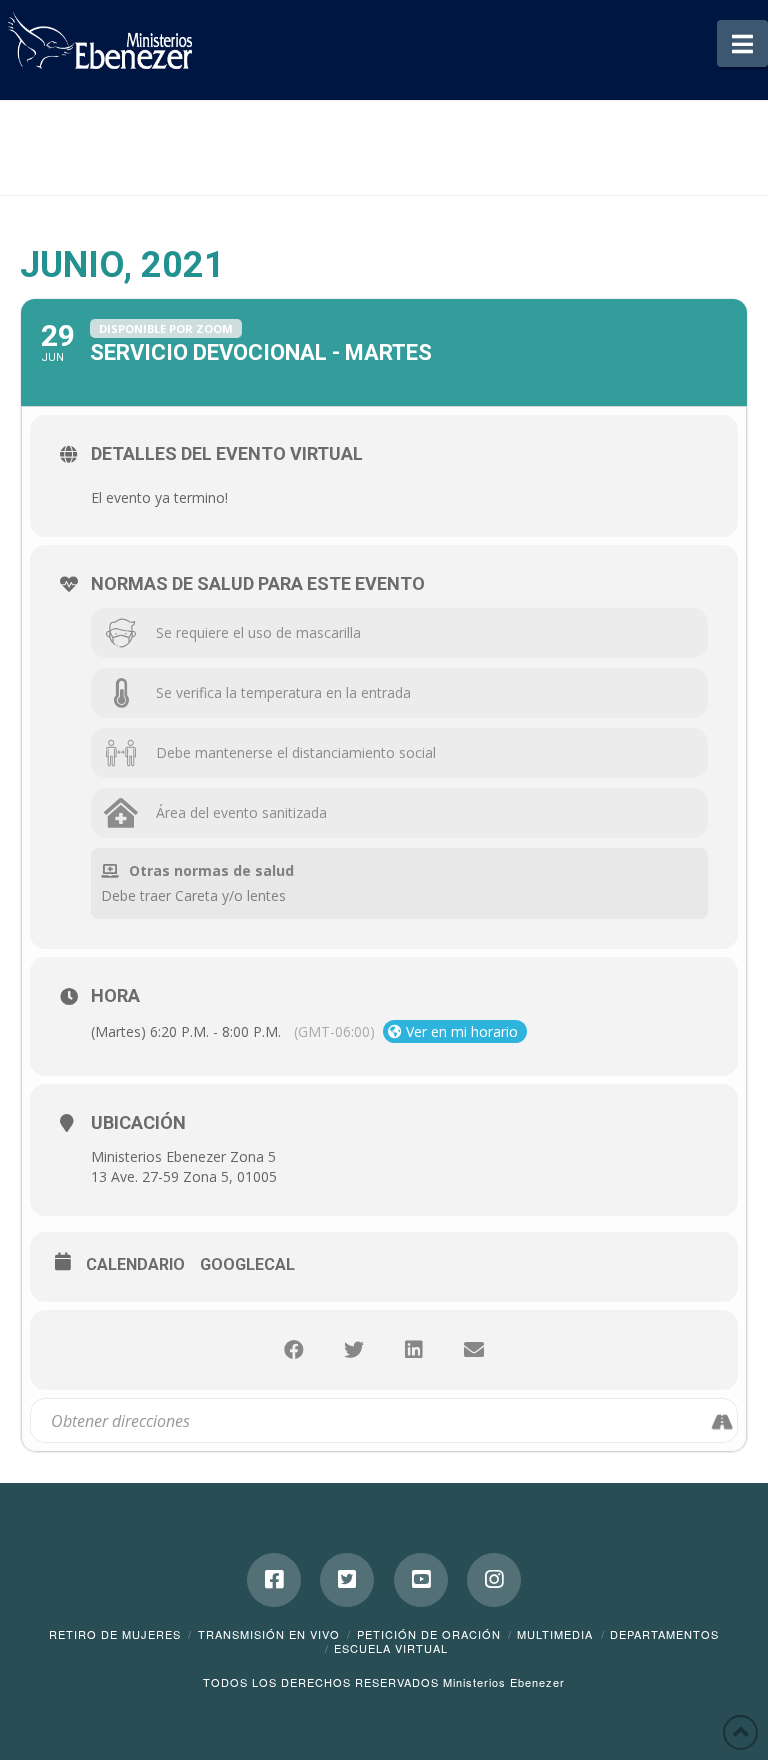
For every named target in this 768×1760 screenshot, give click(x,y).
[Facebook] (274, 1580)
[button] (742, 43)
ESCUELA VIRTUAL (391, 1648)
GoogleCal (247, 1264)
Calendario (135, 1264)
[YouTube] (421, 1580)
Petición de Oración (429, 1634)
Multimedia (555, 1634)
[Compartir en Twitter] (354, 1350)
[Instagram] (494, 1580)
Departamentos (664, 1634)
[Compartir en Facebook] (294, 1350)
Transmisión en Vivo (269, 1634)
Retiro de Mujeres (115, 1634)
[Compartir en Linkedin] (414, 1350)
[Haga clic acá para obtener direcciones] (721, 1420)
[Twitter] (347, 1580)
